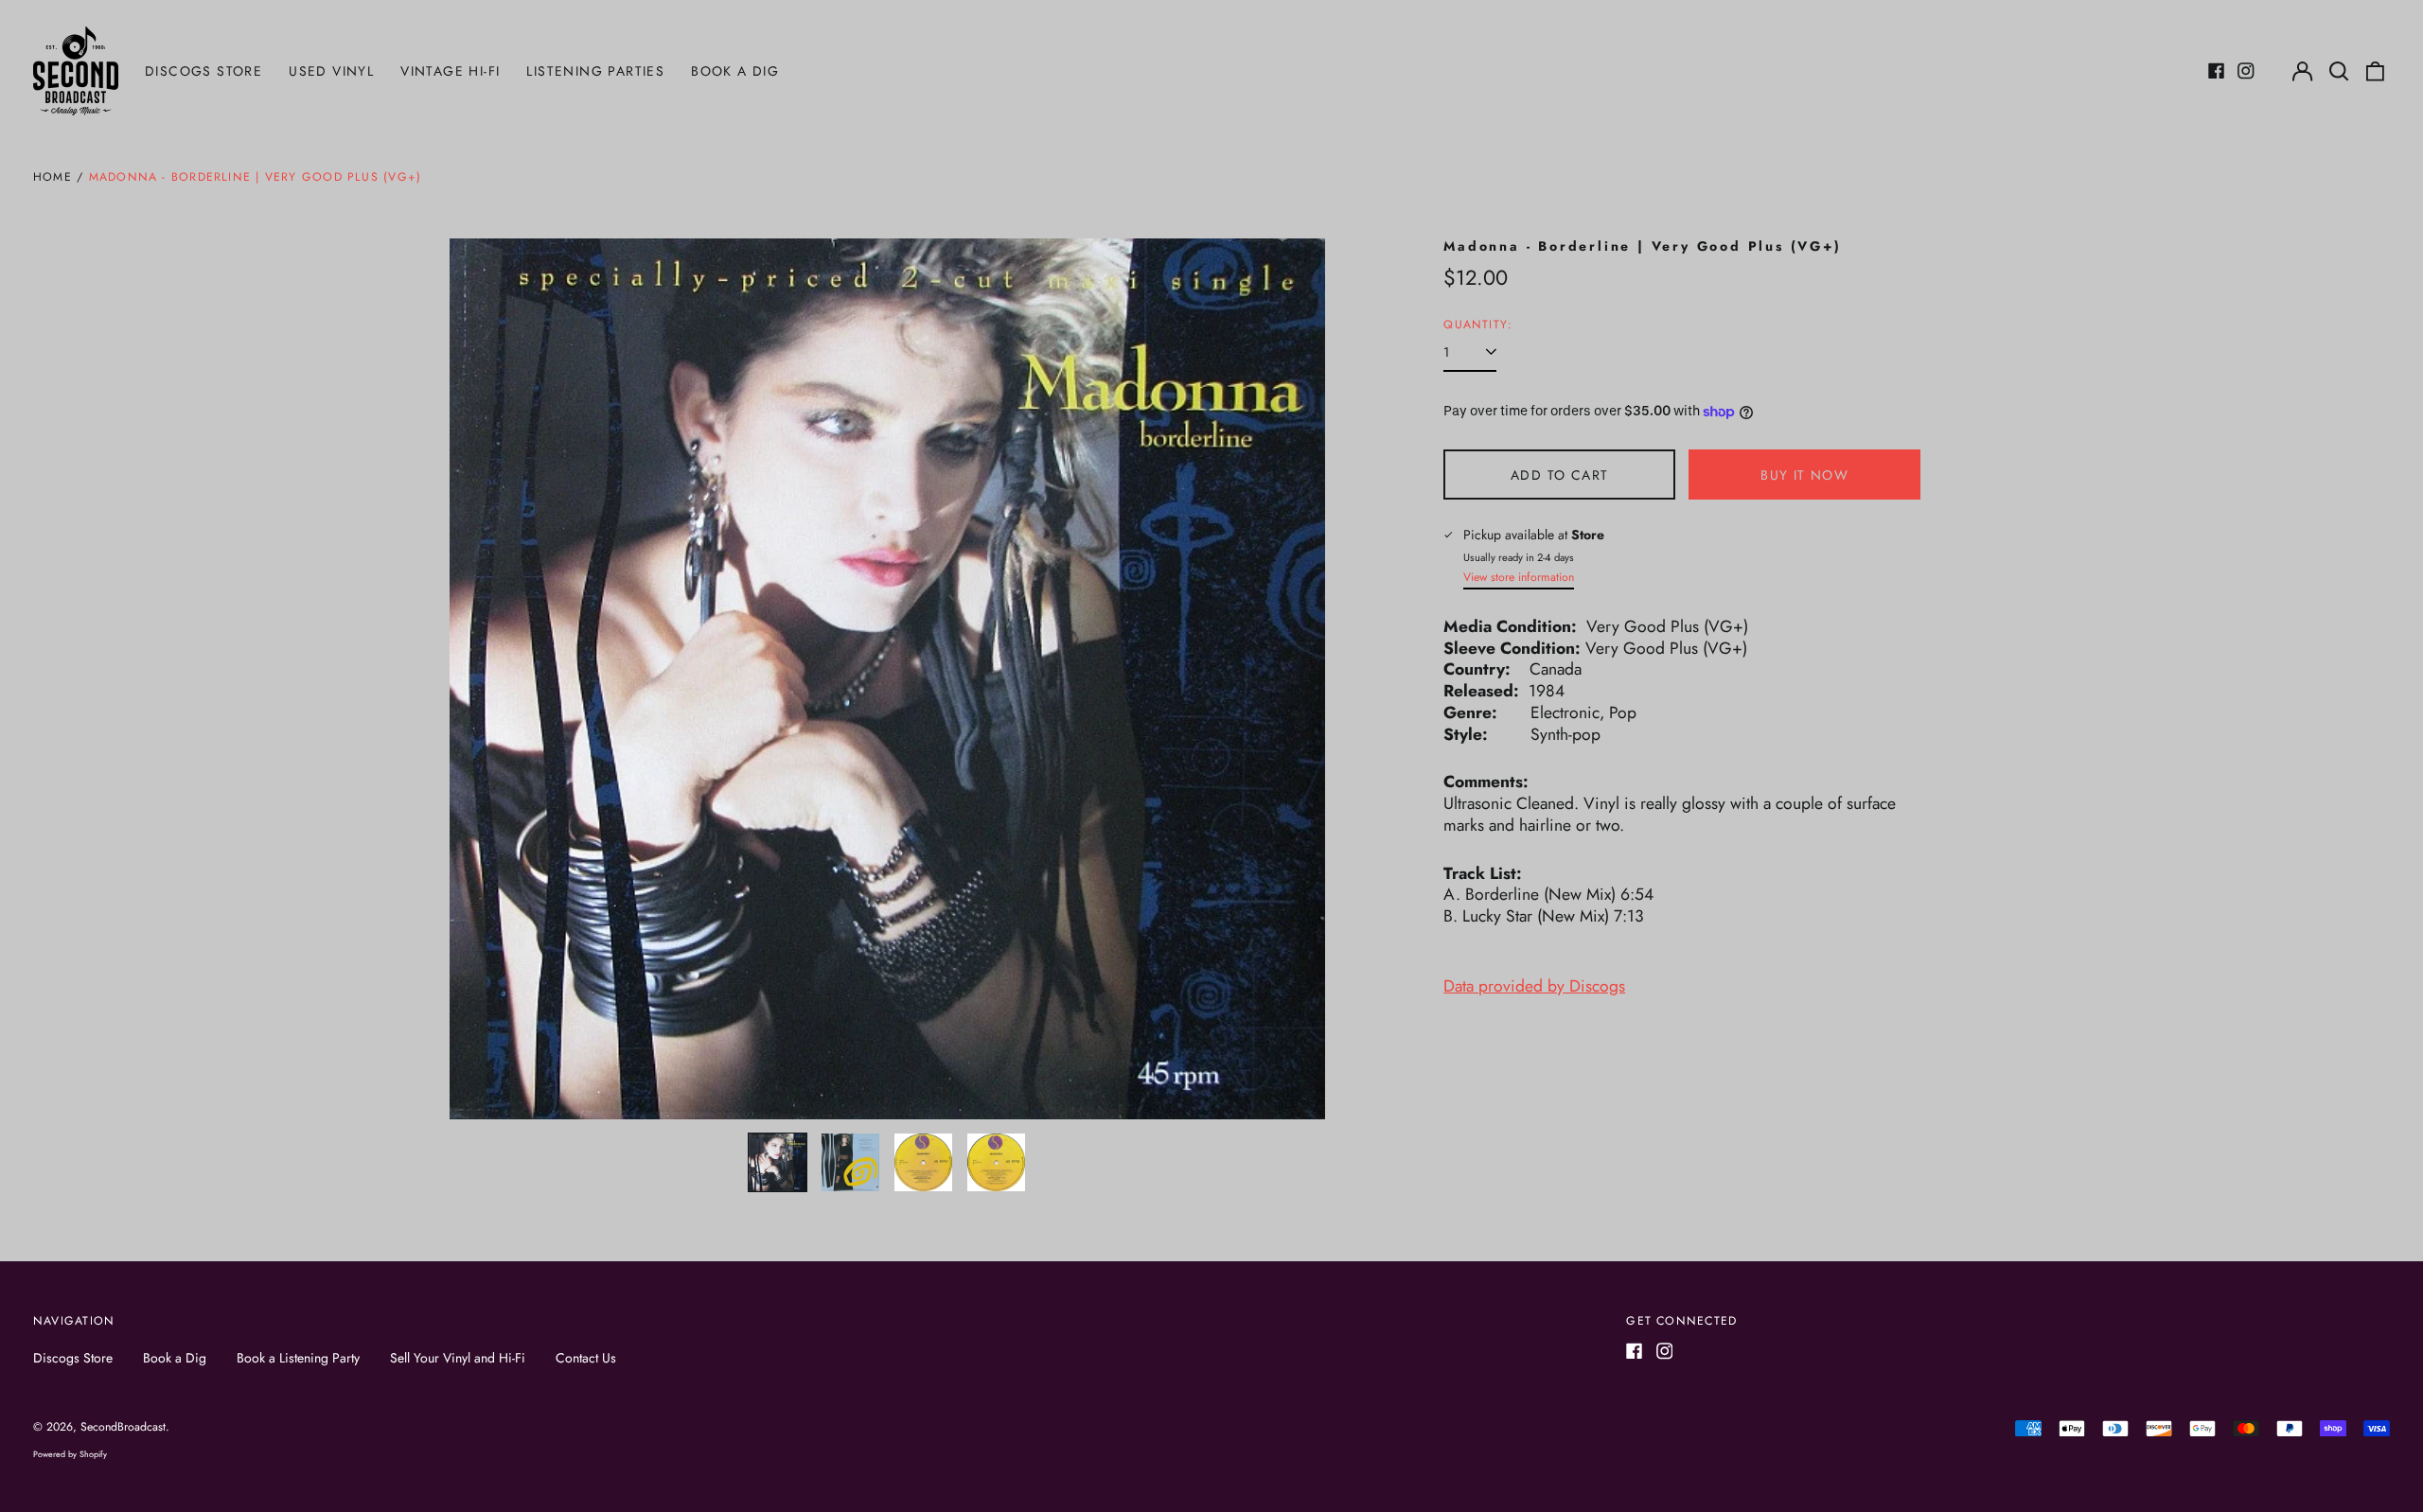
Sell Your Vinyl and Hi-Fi (458, 1358)
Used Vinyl (331, 71)
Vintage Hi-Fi (450, 71)
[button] (2339, 71)
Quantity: (1478, 325)
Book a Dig (735, 71)
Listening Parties (595, 71)
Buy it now (1804, 475)
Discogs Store (203, 71)
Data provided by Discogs (1534, 986)
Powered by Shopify (70, 1454)
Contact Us (586, 1358)
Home (53, 177)
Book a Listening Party (298, 1358)
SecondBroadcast (123, 1427)
